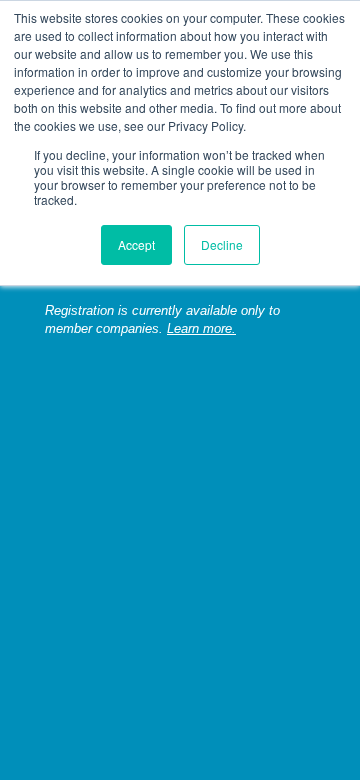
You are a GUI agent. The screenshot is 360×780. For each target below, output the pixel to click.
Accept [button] (136, 244)
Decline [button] (222, 244)
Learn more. (201, 329)
